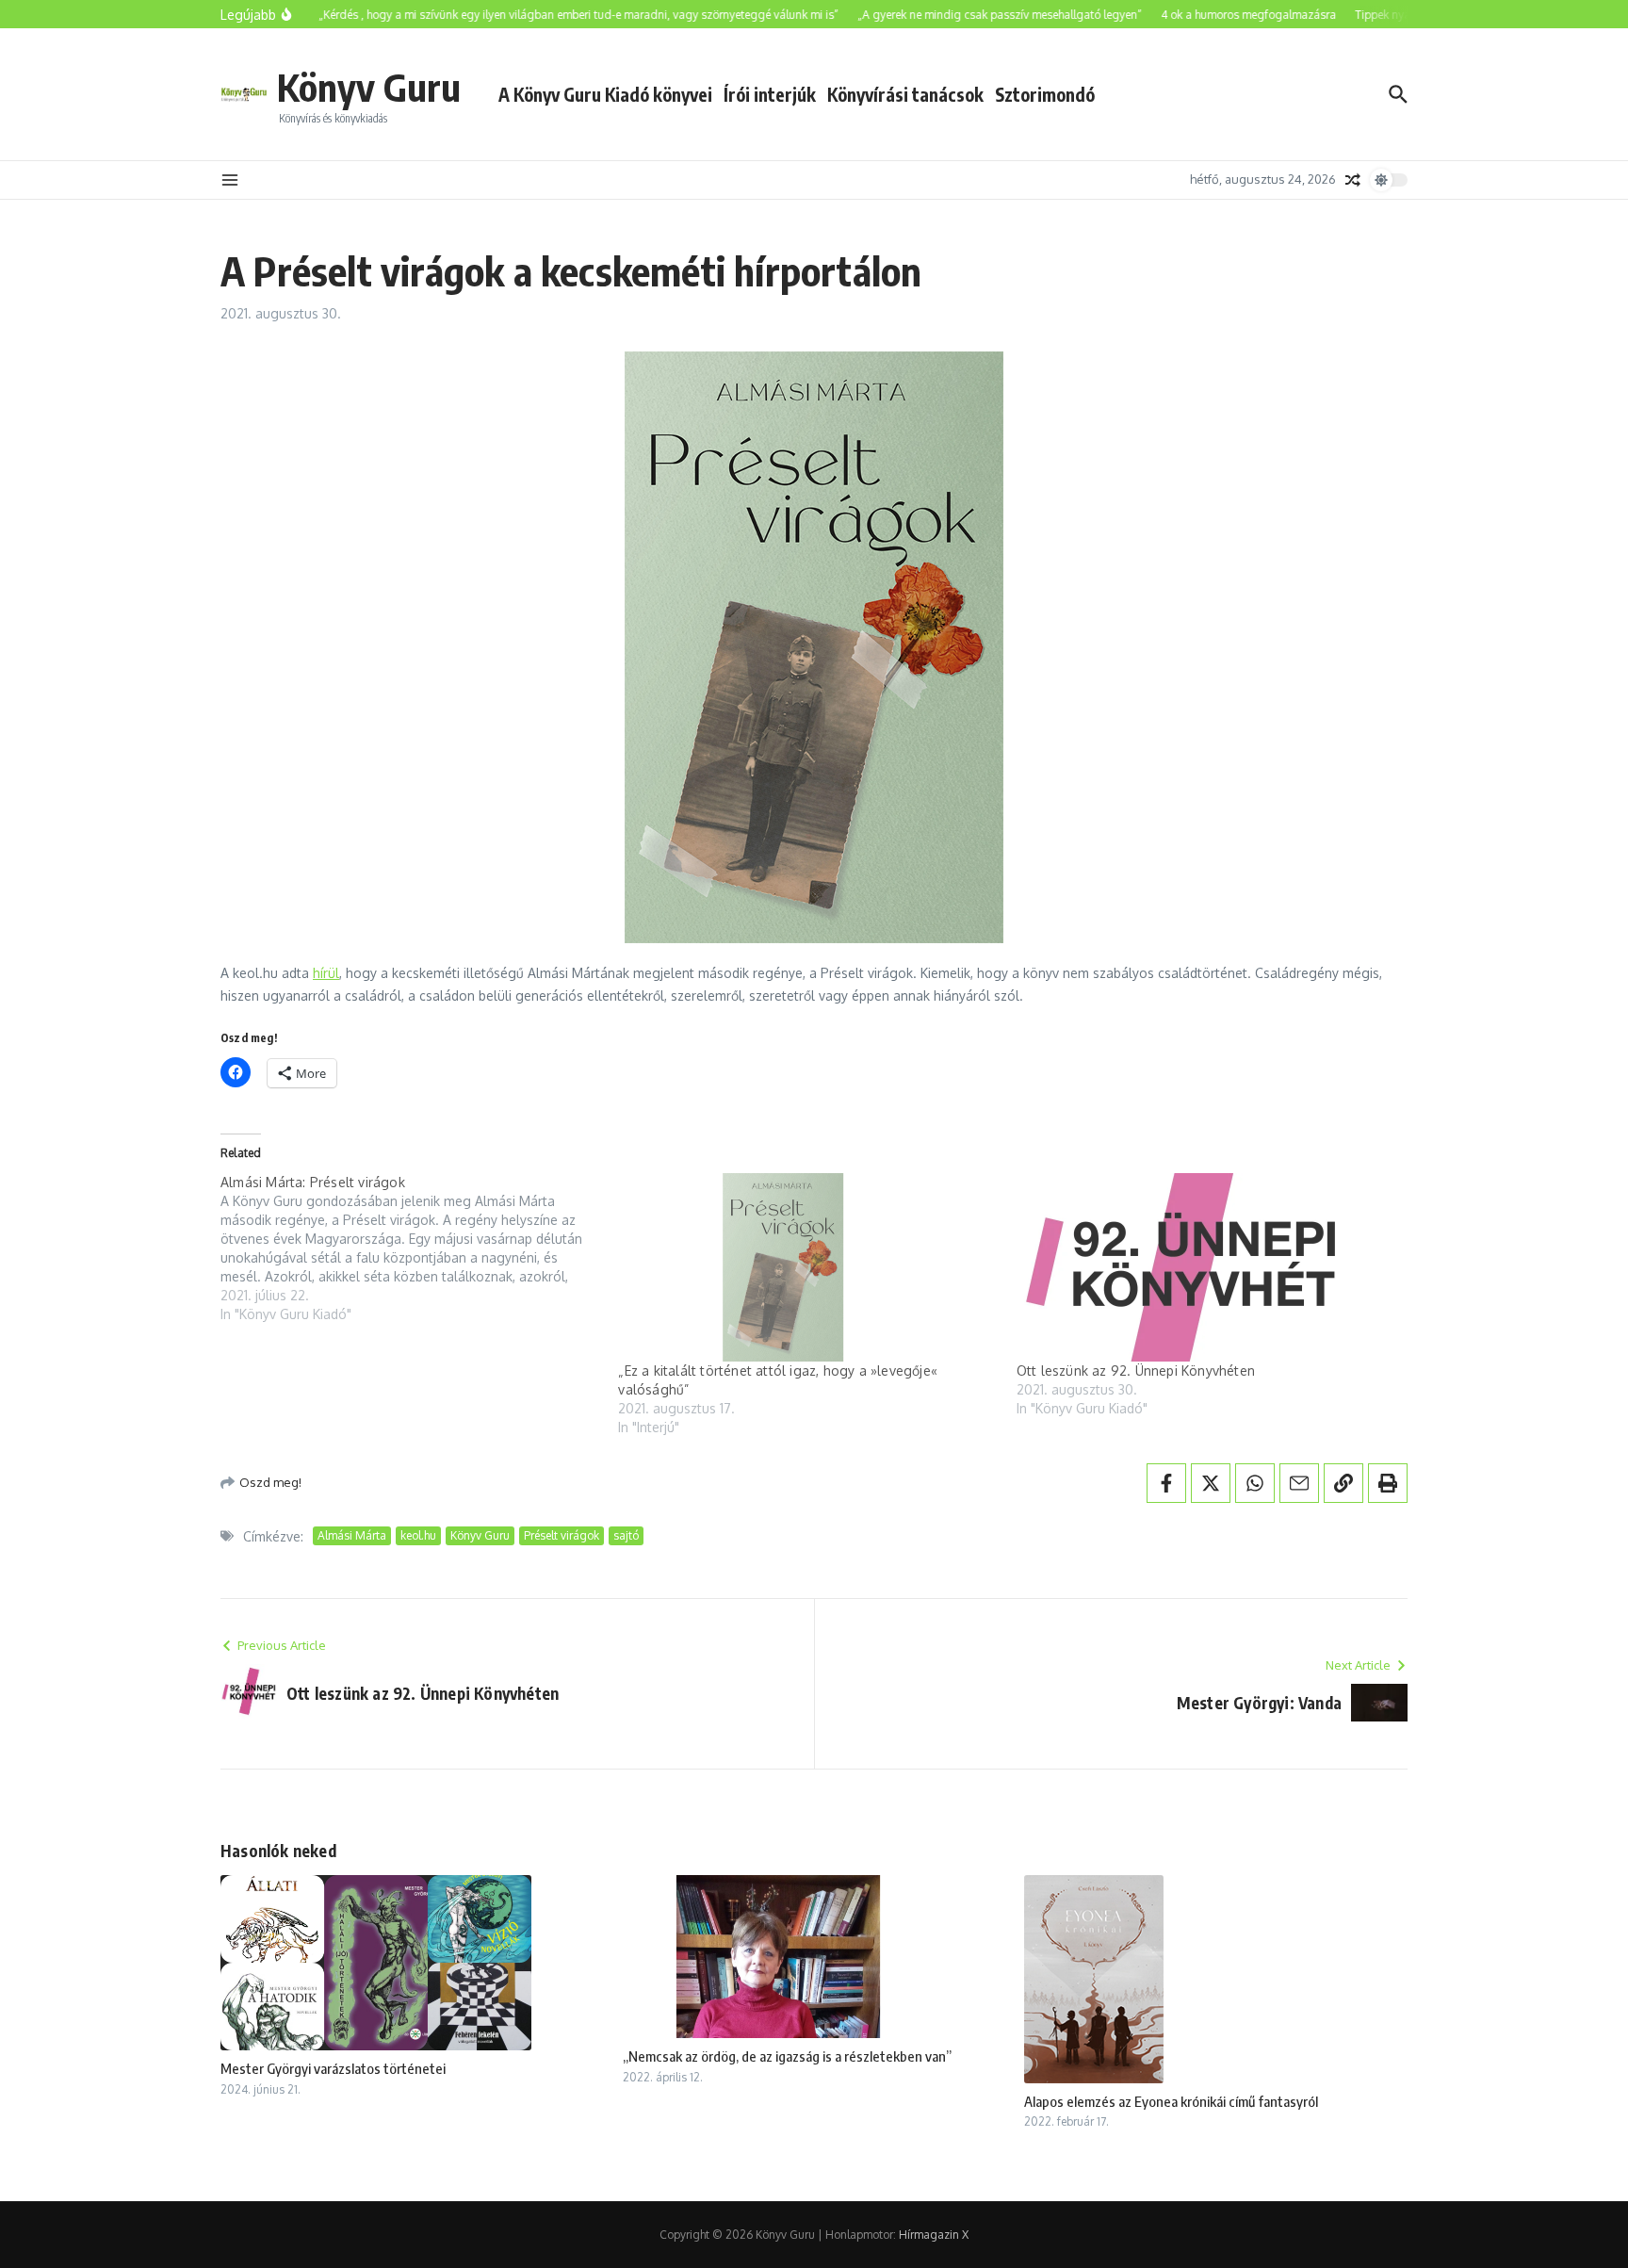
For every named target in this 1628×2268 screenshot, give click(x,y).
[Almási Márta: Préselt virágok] (419, 1248)
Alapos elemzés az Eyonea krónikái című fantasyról (1171, 2101)
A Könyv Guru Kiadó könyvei (605, 94)
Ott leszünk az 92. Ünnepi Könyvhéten (1136, 1371)
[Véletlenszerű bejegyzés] (1353, 180)
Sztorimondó (1045, 94)
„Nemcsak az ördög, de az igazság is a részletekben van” (787, 2056)
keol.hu (418, 1535)
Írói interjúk (770, 94)
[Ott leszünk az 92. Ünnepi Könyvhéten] (1206, 1267)
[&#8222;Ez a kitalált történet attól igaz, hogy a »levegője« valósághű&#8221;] (807, 1267)
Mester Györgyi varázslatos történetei (333, 2068)
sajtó (626, 1535)
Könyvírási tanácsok (905, 94)
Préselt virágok (562, 1535)
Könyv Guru (369, 87)
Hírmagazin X (934, 2235)
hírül (326, 973)
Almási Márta (352, 1535)
